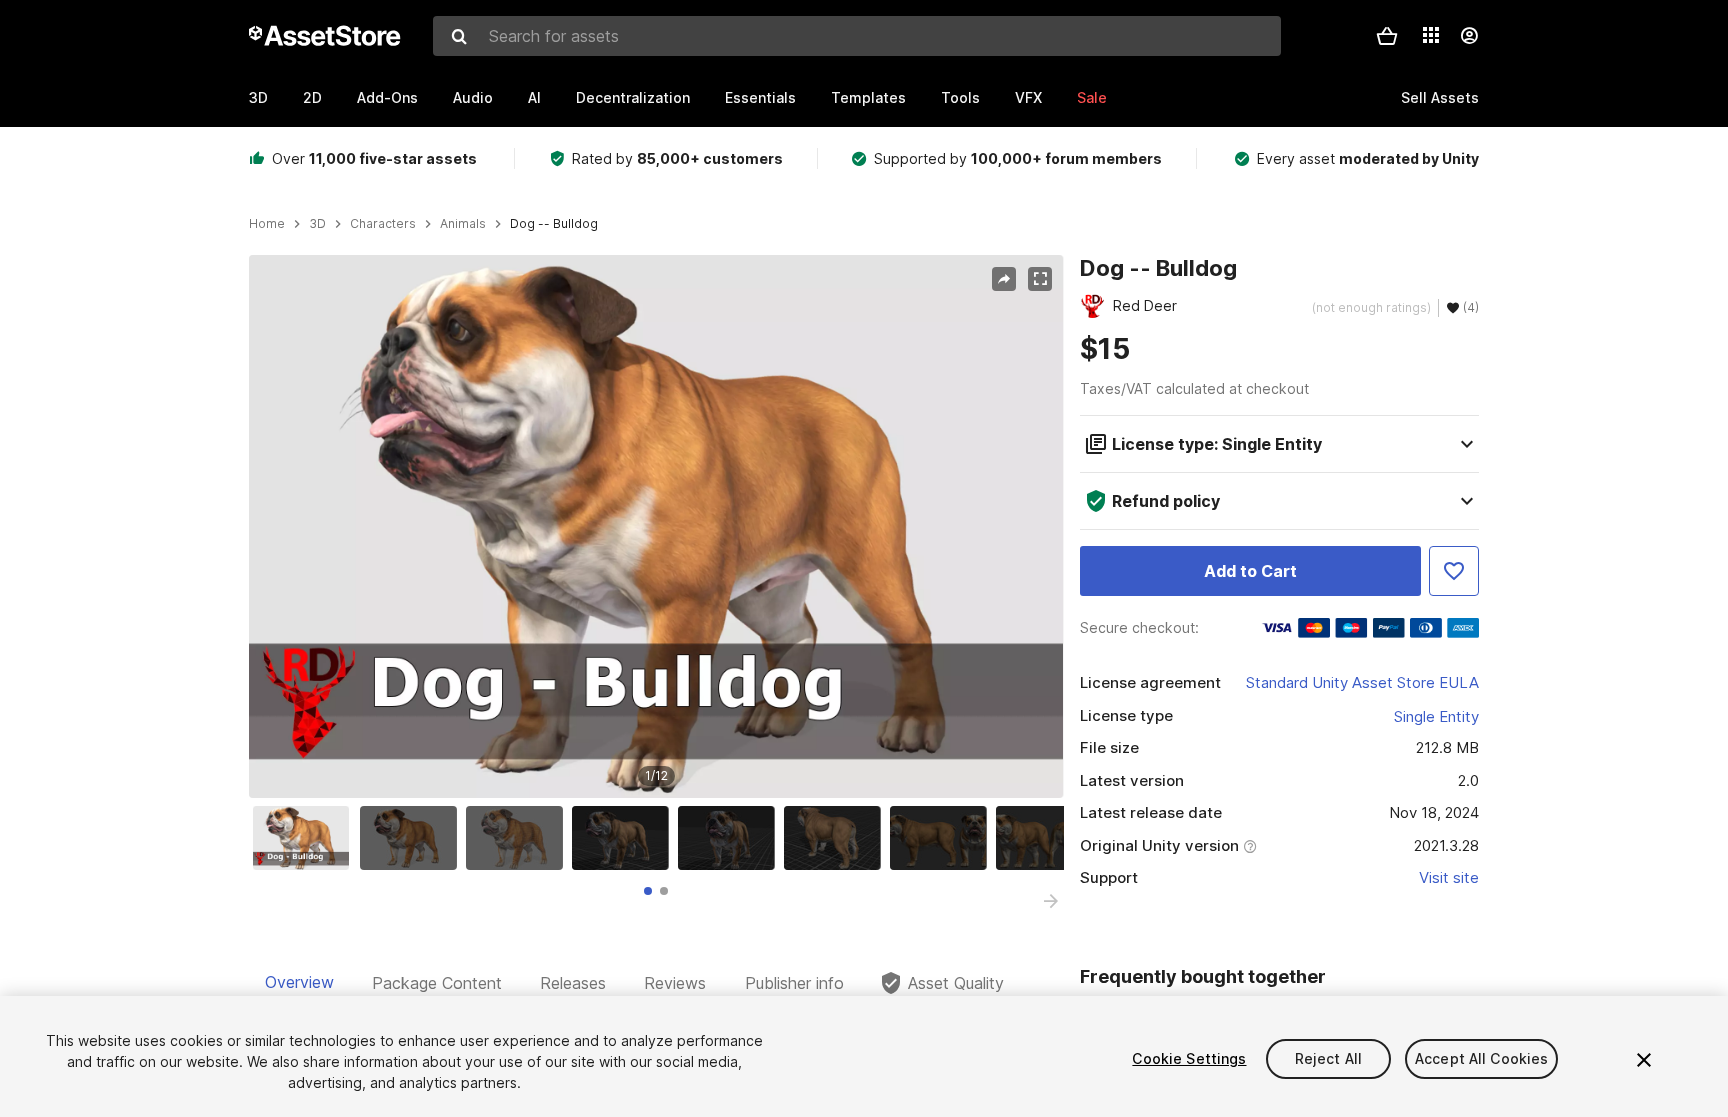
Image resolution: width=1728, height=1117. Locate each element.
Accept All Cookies (1482, 1058)
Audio (473, 97)
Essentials (760, 97)
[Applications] (1431, 35)
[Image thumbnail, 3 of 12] (519, 838)
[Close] (1644, 1060)
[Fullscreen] (1040, 279)
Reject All (1328, 1058)
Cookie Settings (1189, 1058)
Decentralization (633, 97)
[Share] (1004, 279)
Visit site (1449, 877)
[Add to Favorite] (1454, 571)
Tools (960, 97)
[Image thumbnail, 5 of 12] (731, 838)
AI (534, 97)
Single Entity (1436, 716)
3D (258, 97)
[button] (1387, 36)
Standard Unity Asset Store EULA (1362, 682)
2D (312, 97)
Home (267, 224)
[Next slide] (1051, 901)
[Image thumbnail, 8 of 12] (1049, 838)
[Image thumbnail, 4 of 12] (625, 838)
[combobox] (857, 36)
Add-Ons (387, 97)
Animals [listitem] (463, 224)
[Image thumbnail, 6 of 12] (837, 838)
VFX (1028, 97)
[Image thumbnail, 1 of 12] (306, 838)
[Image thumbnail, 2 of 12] (413, 838)
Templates (868, 97)
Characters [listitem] (383, 224)
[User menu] (1469, 36)
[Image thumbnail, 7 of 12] (943, 838)
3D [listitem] (317, 224)
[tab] (648, 891)
